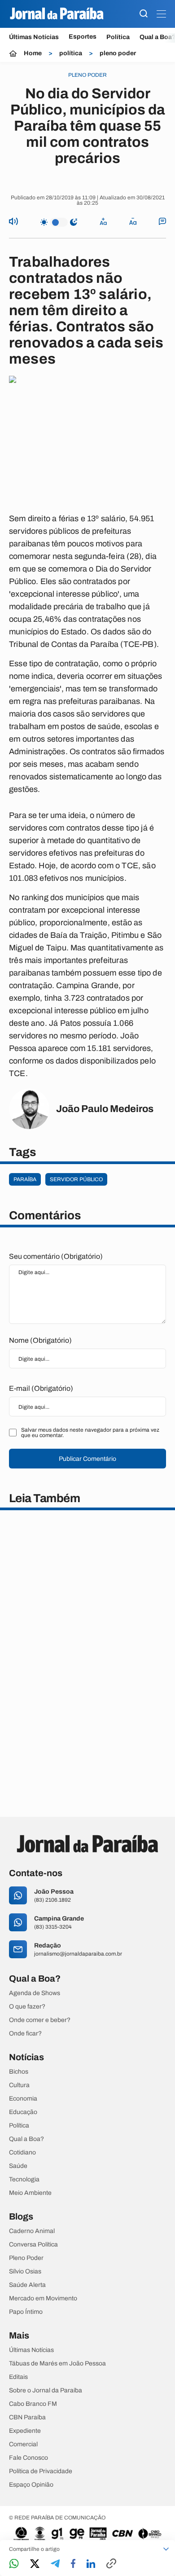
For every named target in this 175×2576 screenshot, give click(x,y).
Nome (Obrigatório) (40, 1340)
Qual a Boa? (26, 2139)
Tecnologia (24, 2180)
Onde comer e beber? (40, 2020)
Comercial (23, 2444)
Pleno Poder (26, 2258)
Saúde (18, 2166)
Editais (18, 2377)
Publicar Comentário (87, 1459)
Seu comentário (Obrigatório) (56, 1256)
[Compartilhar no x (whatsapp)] (35, 2564)
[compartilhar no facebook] (73, 2564)
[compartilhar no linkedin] (91, 2564)
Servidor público (76, 1179)
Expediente (25, 2431)
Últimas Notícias (34, 37)
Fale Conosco (28, 2458)
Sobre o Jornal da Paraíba (46, 2391)
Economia (23, 2099)
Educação (23, 2112)
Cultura (19, 2085)
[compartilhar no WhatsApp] (14, 2564)
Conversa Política (33, 2245)
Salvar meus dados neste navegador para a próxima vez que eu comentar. (90, 1433)
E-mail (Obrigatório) (41, 1388)
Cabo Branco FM (33, 2404)
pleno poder (118, 53)
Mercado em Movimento (43, 2299)
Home (33, 53)
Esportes (83, 37)
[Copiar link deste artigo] (111, 2564)
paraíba (25, 1179)
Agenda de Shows (35, 1993)
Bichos (19, 2072)
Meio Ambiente (30, 2193)
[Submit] (144, 14)
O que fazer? (27, 2007)
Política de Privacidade (41, 2471)
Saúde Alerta (27, 2285)
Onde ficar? (25, 2034)
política (71, 53)
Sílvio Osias (25, 2272)
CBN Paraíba (27, 2418)
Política (118, 37)
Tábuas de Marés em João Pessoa (57, 2364)
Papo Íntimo (26, 2312)
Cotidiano (22, 2153)
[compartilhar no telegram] (55, 2564)
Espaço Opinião (31, 2485)
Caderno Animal (32, 2231)
